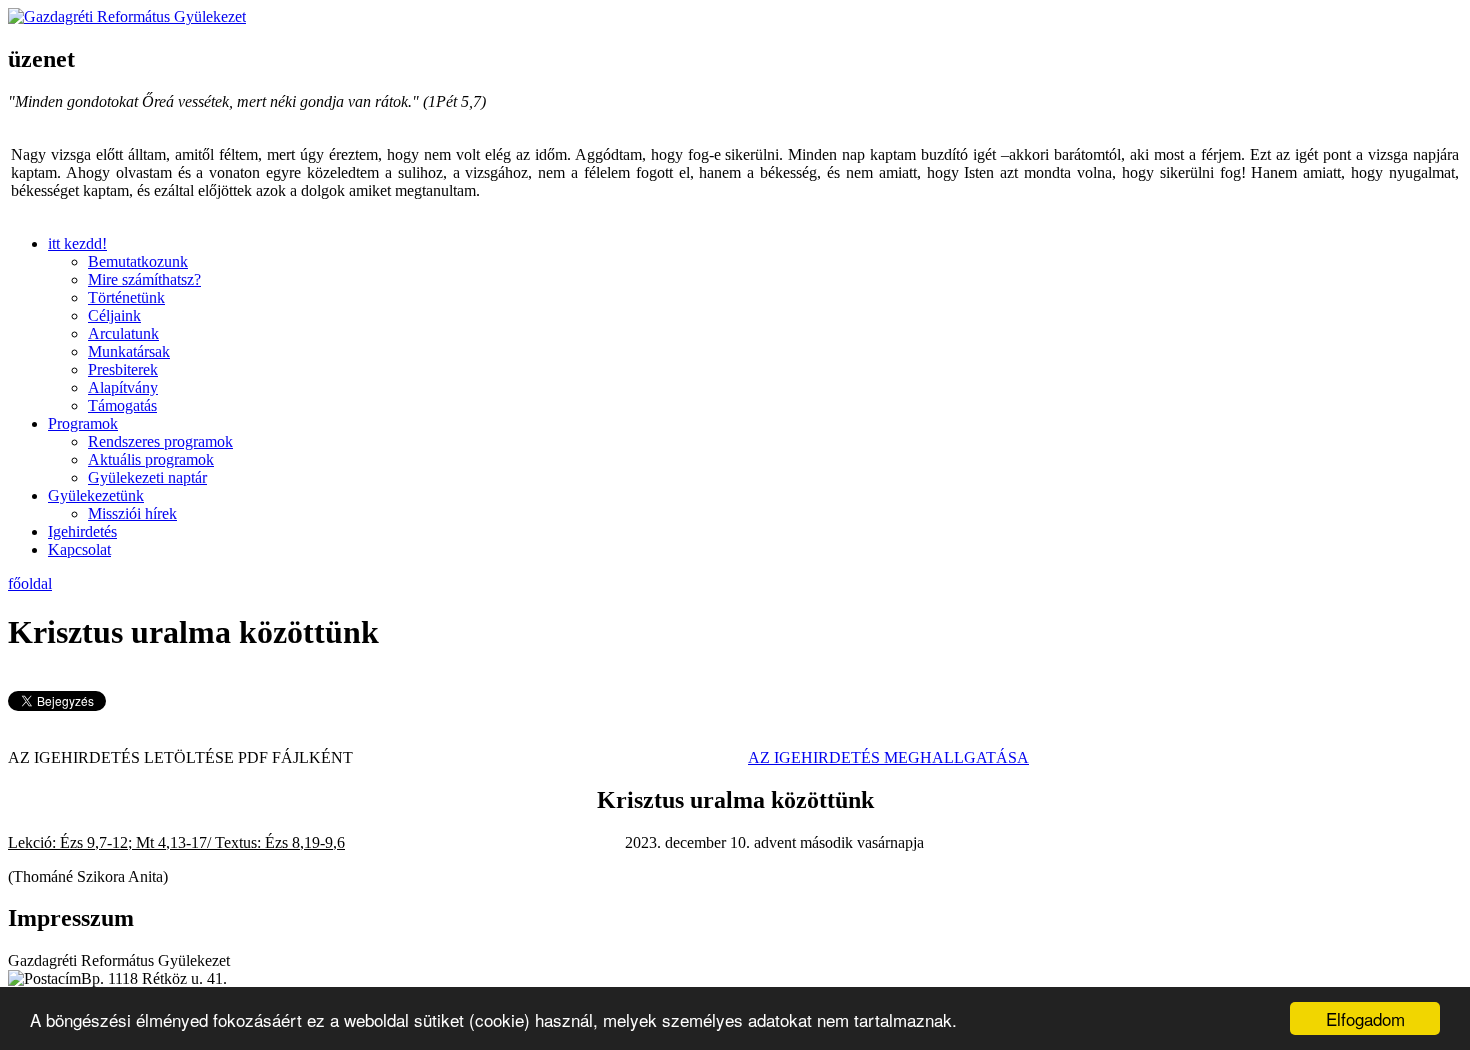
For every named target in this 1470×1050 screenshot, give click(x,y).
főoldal (30, 583)
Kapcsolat (79, 549)
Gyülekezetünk (96, 495)
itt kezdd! (77, 243)
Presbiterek (123, 369)
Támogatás (122, 405)
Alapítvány (123, 387)
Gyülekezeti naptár (147, 477)
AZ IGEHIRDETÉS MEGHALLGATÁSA (888, 757)
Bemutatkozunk (138, 261)
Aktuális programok (151, 459)
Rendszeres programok (160, 441)
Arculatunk (123, 333)
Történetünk (126, 297)
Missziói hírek (132, 513)
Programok (83, 423)
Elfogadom (1365, 1018)
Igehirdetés (82, 531)
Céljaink (114, 315)
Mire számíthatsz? (144, 279)
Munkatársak (129, 351)
